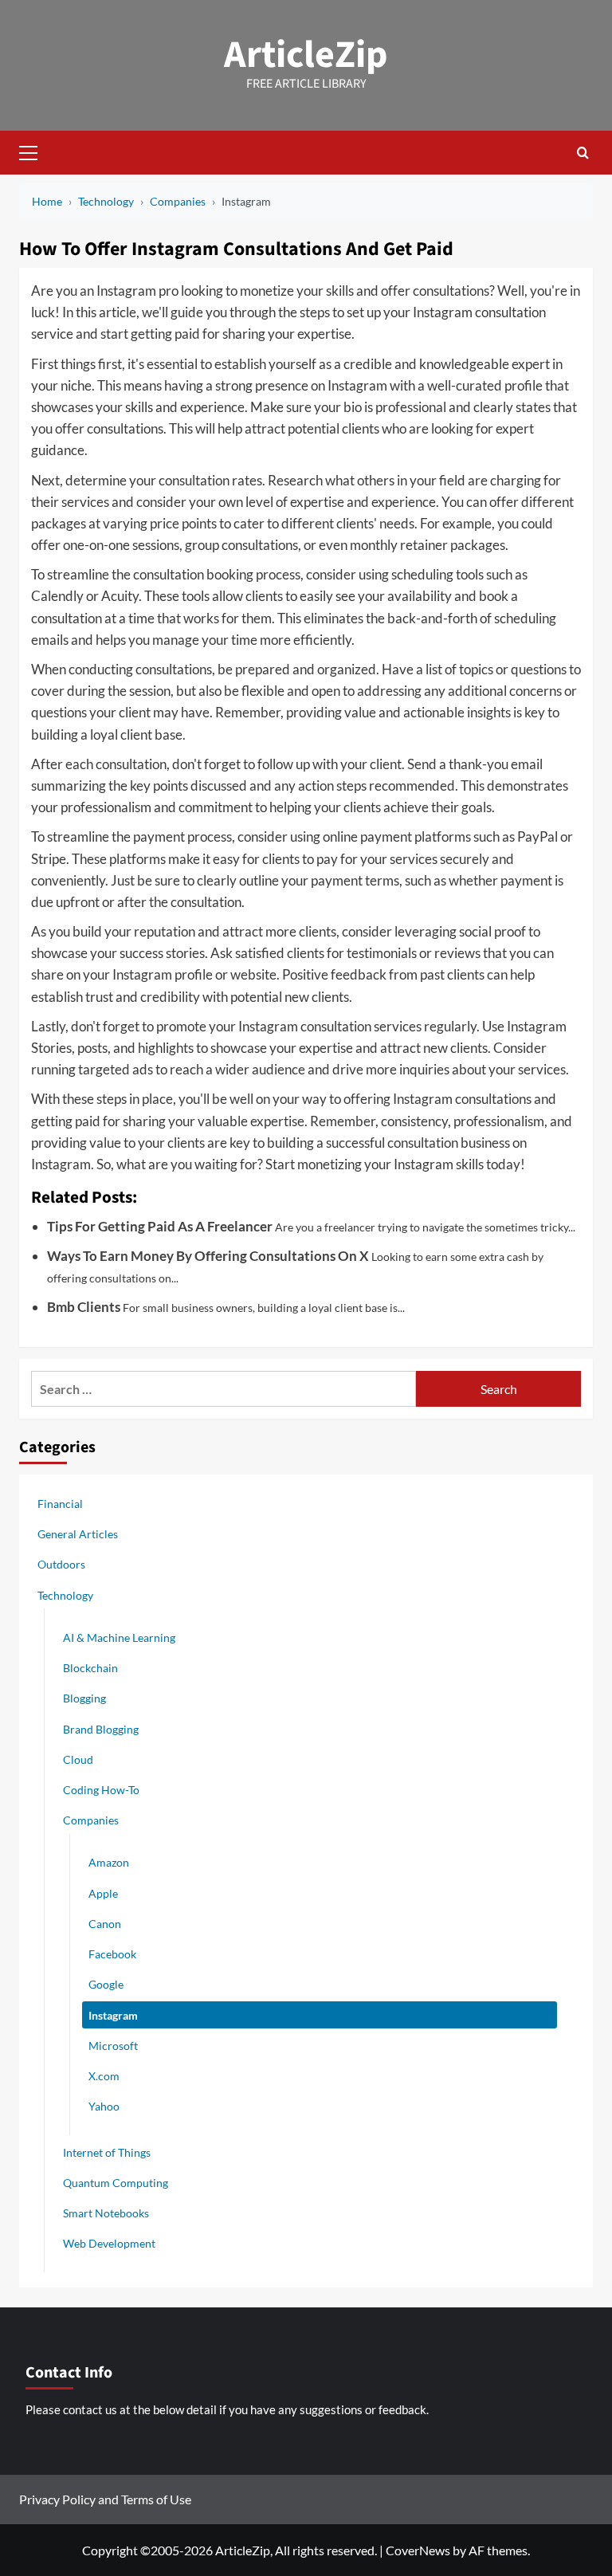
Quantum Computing (116, 2183)
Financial (60, 1504)
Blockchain (90, 1668)
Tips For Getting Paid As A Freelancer (160, 1226)
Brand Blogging (101, 1729)
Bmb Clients (84, 1307)
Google (106, 1984)
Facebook (112, 1954)
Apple (103, 1893)
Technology (65, 1595)
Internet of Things (107, 2152)
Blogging (84, 1698)
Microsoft (113, 2046)
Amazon (109, 1862)
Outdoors (61, 1564)
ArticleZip (306, 55)
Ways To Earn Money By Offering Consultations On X (208, 1256)
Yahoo (104, 2106)
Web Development (109, 2243)
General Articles (78, 1534)
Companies (91, 1820)
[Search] (583, 153)
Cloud (78, 1759)
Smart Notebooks (106, 2213)
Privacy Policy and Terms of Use (105, 2499)
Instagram (113, 2015)
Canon (105, 1924)
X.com (104, 2076)
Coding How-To (101, 1790)
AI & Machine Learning (119, 1637)
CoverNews (418, 2550)
